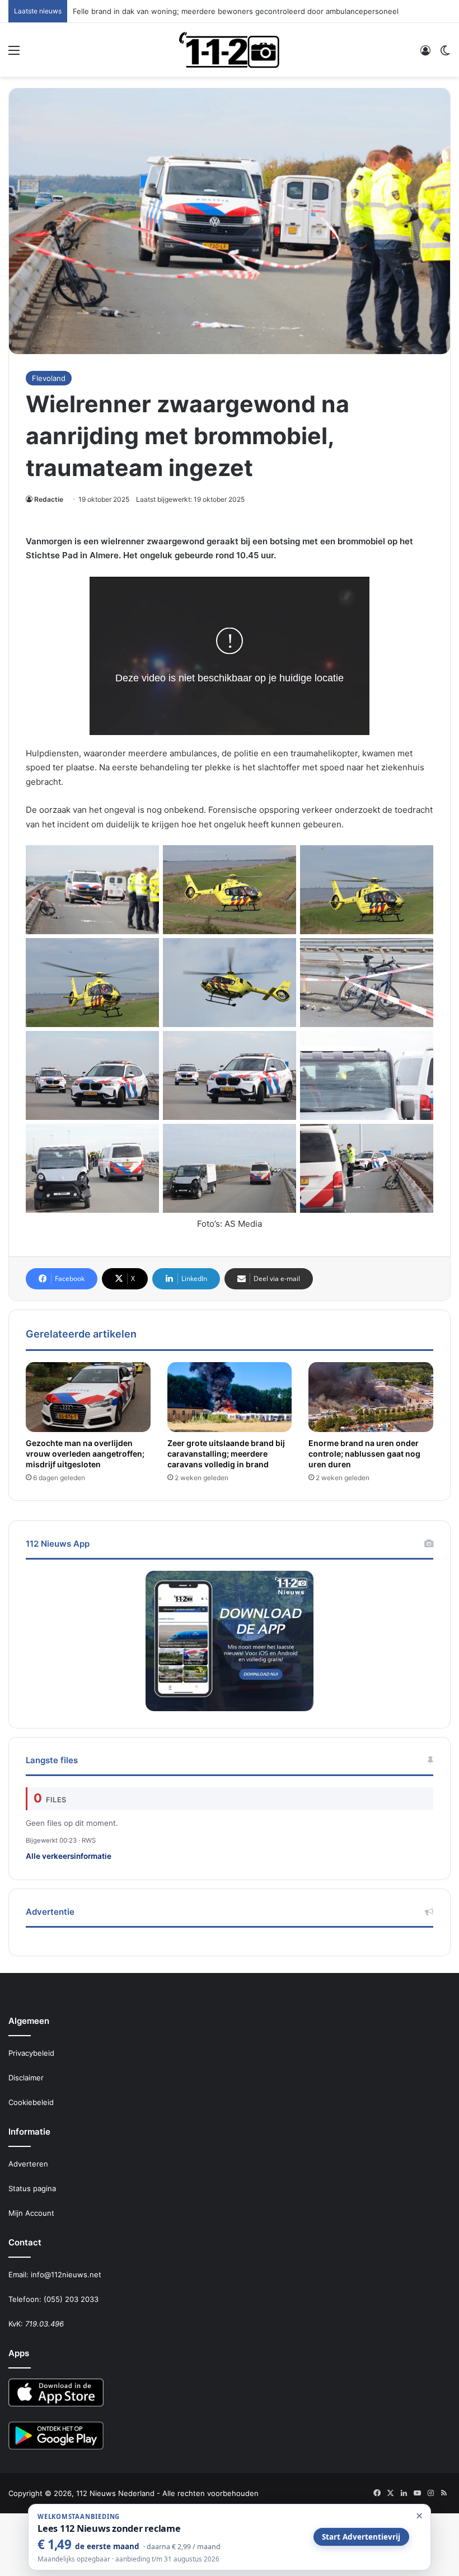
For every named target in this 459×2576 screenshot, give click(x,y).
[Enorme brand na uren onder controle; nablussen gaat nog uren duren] (371, 1397)
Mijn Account (31, 2213)
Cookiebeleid (31, 2102)
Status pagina (32, 2188)
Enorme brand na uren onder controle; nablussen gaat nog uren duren (364, 1454)
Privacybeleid (31, 2053)
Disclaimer (26, 2078)
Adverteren (28, 2164)
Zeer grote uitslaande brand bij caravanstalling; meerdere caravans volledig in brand (226, 1454)
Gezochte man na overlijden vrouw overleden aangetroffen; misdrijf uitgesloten (85, 1454)
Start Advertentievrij (361, 2537)
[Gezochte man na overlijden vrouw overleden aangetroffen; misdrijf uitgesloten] (88, 1397)
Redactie (49, 499)
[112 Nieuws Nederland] (230, 50)
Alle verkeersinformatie (69, 1856)
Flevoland (49, 378)
